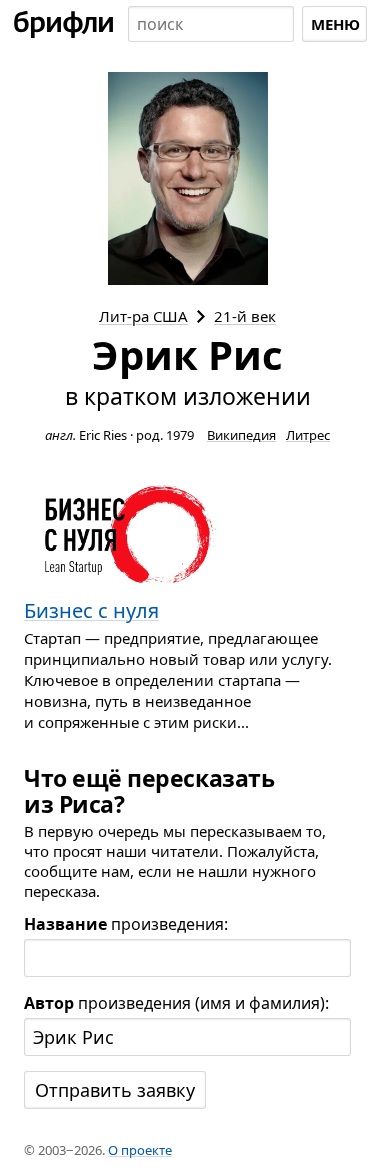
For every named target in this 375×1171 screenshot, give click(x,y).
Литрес (308, 435)
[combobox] (211, 24)
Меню (335, 24)
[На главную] (64, 24)
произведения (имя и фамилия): (176, 1003)
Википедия (241, 435)
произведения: (126, 924)
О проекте (140, 1150)
